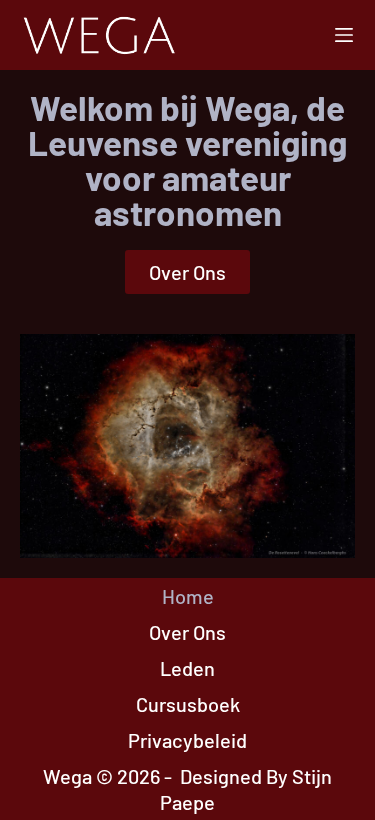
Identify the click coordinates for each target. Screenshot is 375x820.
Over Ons (187, 632)
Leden (187, 668)
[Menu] (344, 35)
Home (188, 596)
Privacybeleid (187, 740)
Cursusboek (188, 704)
